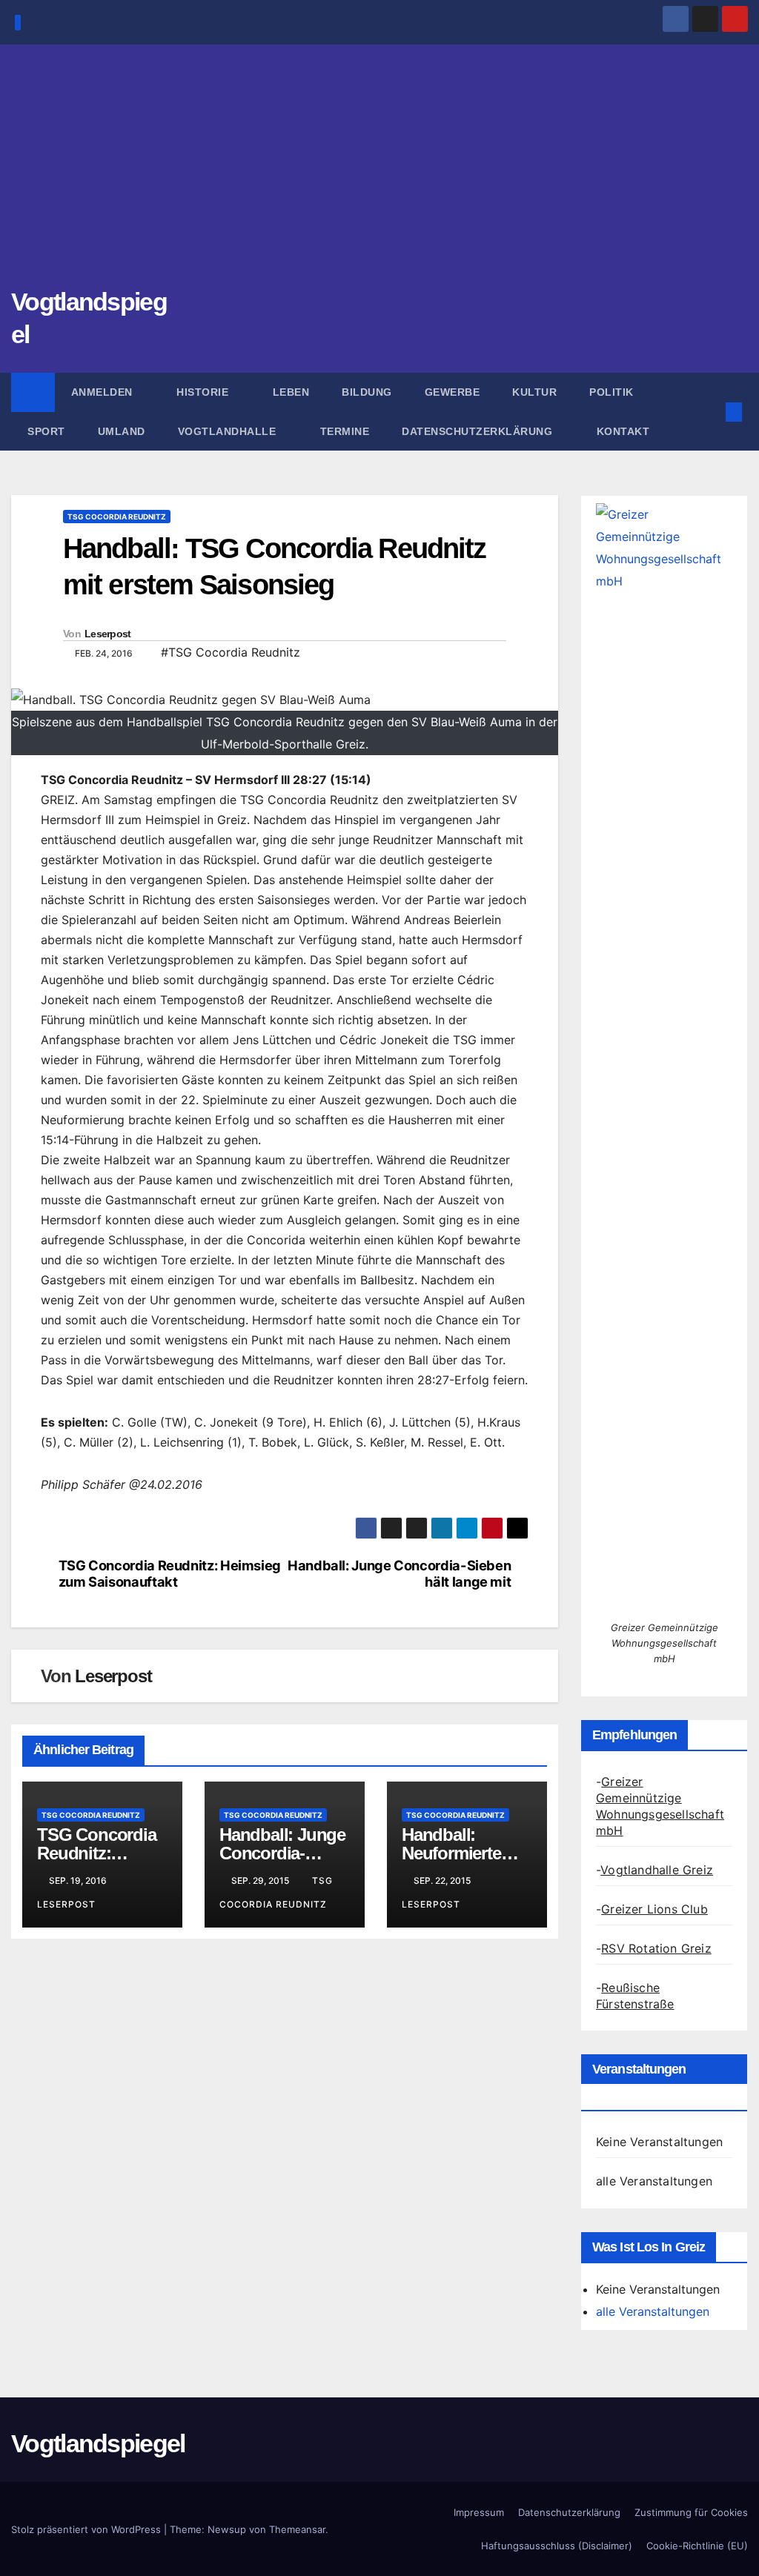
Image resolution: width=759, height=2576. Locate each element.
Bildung (367, 392)
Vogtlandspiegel (98, 2443)
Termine (345, 431)
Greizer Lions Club (654, 1909)
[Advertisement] (379, 174)
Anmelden (104, 392)
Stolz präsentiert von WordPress (87, 2529)
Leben (291, 392)
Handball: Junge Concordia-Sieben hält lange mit (399, 1574)
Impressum (479, 2512)
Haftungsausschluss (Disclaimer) (557, 2546)
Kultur (534, 392)
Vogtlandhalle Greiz (657, 1870)
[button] (710, 412)
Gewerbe (453, 392)
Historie (204, 392)
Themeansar (297, 2529)
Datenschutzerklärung (479, 431)
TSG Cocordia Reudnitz (117, 517)
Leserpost (108, 634)
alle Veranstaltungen (654, 2181)
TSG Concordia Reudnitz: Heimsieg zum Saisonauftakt (170, 1574)
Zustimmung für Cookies (691, 2512)
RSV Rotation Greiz (656, 1948)
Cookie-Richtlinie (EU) (697, 2546)
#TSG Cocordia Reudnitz (231, 652)
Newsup (227, 2529)
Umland (122, 431)
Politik (611, 392)
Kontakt (623, 431)
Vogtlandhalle (229, 431)
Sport (46, 431)
